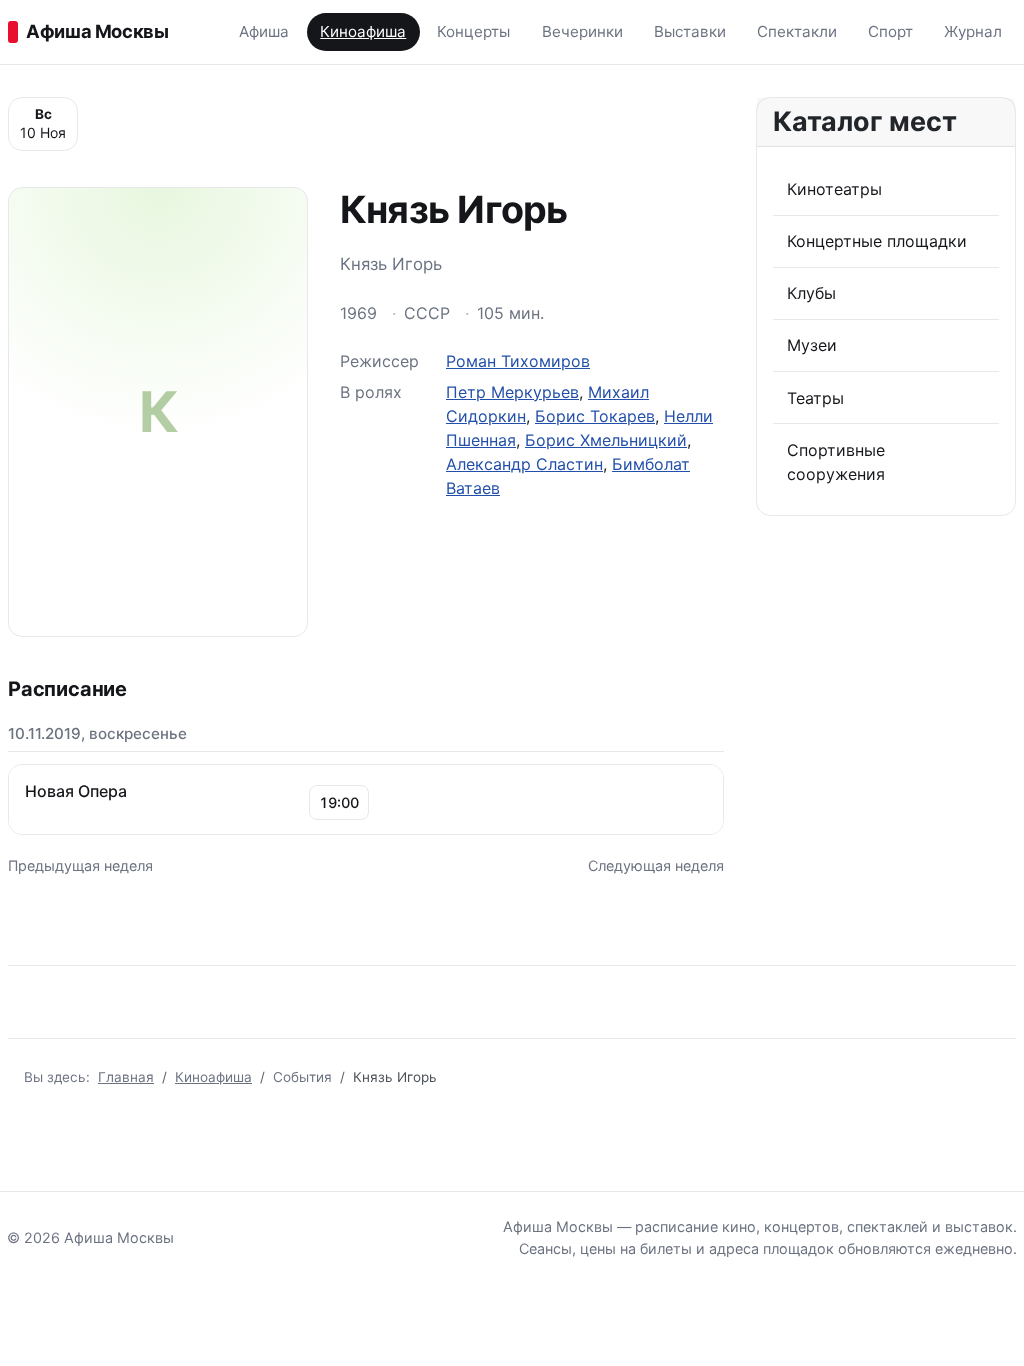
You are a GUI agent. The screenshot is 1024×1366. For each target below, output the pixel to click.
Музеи (812, 345)
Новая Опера (76, 791)
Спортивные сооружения (836, 462)
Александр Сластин (524, 464)
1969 (358, 313)
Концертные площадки (877, 241)
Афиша (264, 31)
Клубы (811, 293)
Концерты (473, 31)
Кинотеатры (834, 189)
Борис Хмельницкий (606, 440)
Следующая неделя (656, 865)
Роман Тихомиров (518, 361)
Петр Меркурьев (512, 392)
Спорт (890, 31)
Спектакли (797, 31)
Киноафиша (363, 31)
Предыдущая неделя (80, 865)
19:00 (339, 802)
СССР (427, 313)
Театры (815, 398)
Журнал (973, 31)
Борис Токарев (595, 416)
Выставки (690, 31)
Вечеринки (582, 31)
